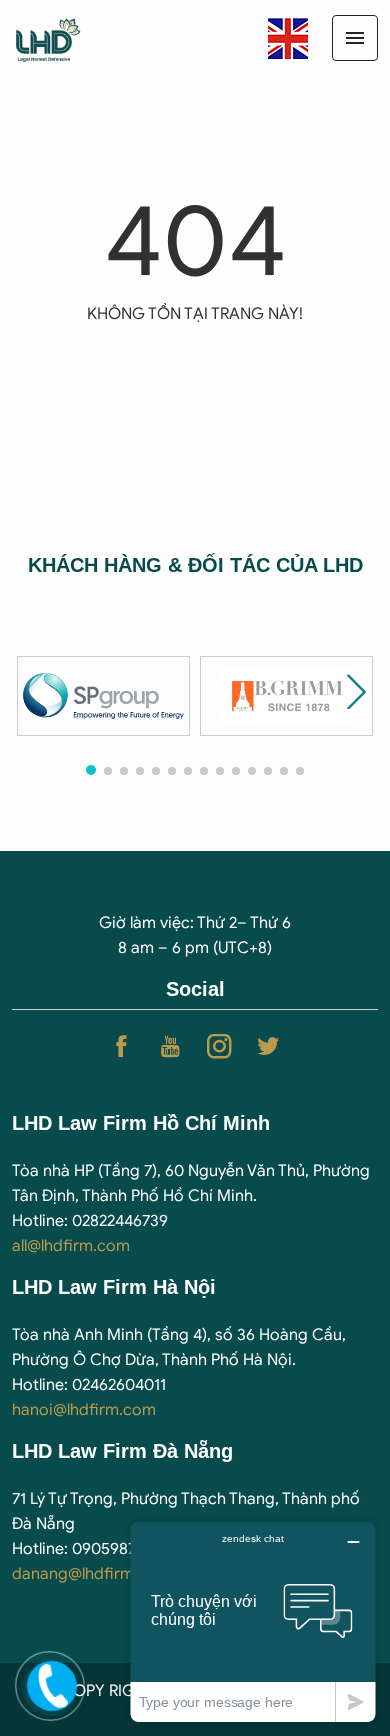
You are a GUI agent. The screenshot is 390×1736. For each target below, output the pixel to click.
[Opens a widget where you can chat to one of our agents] (253, 1621)
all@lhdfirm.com (71, 1246)
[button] (356, 691)
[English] (288, 37)
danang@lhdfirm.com (91, 1574)
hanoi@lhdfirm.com (84, 1410)
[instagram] (219, 1046)
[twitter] (268, 1046)
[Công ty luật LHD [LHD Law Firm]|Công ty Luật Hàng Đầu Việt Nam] (65, 38)
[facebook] (121, 1046)
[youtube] (170, 1046)
